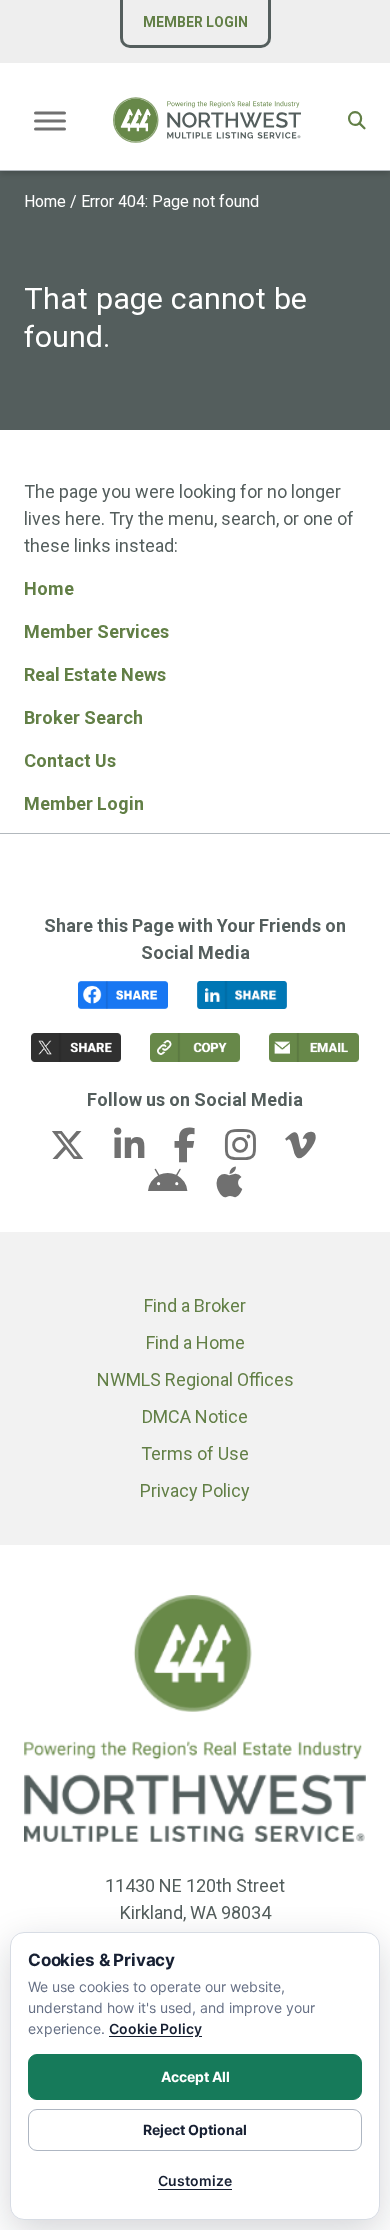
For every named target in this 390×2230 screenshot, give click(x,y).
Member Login (195, 22)
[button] (357, 120)
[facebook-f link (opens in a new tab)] (197, 1151)
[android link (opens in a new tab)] (180, 1188)
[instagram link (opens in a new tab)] (253, 1151)
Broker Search (83, 717)
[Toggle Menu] (50, 120)
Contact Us (70, 760)
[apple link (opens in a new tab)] (229, 1188)
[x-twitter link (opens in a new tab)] (80, 1151)
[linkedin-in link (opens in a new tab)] (142, 1151)
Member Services (96, 631)
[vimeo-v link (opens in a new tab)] (313, 1151)
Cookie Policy (155, 2028)
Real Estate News (95, 674)
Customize (195, 2180)
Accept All (195, 2076)
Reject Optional (195, 2129)
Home (45, 201)
